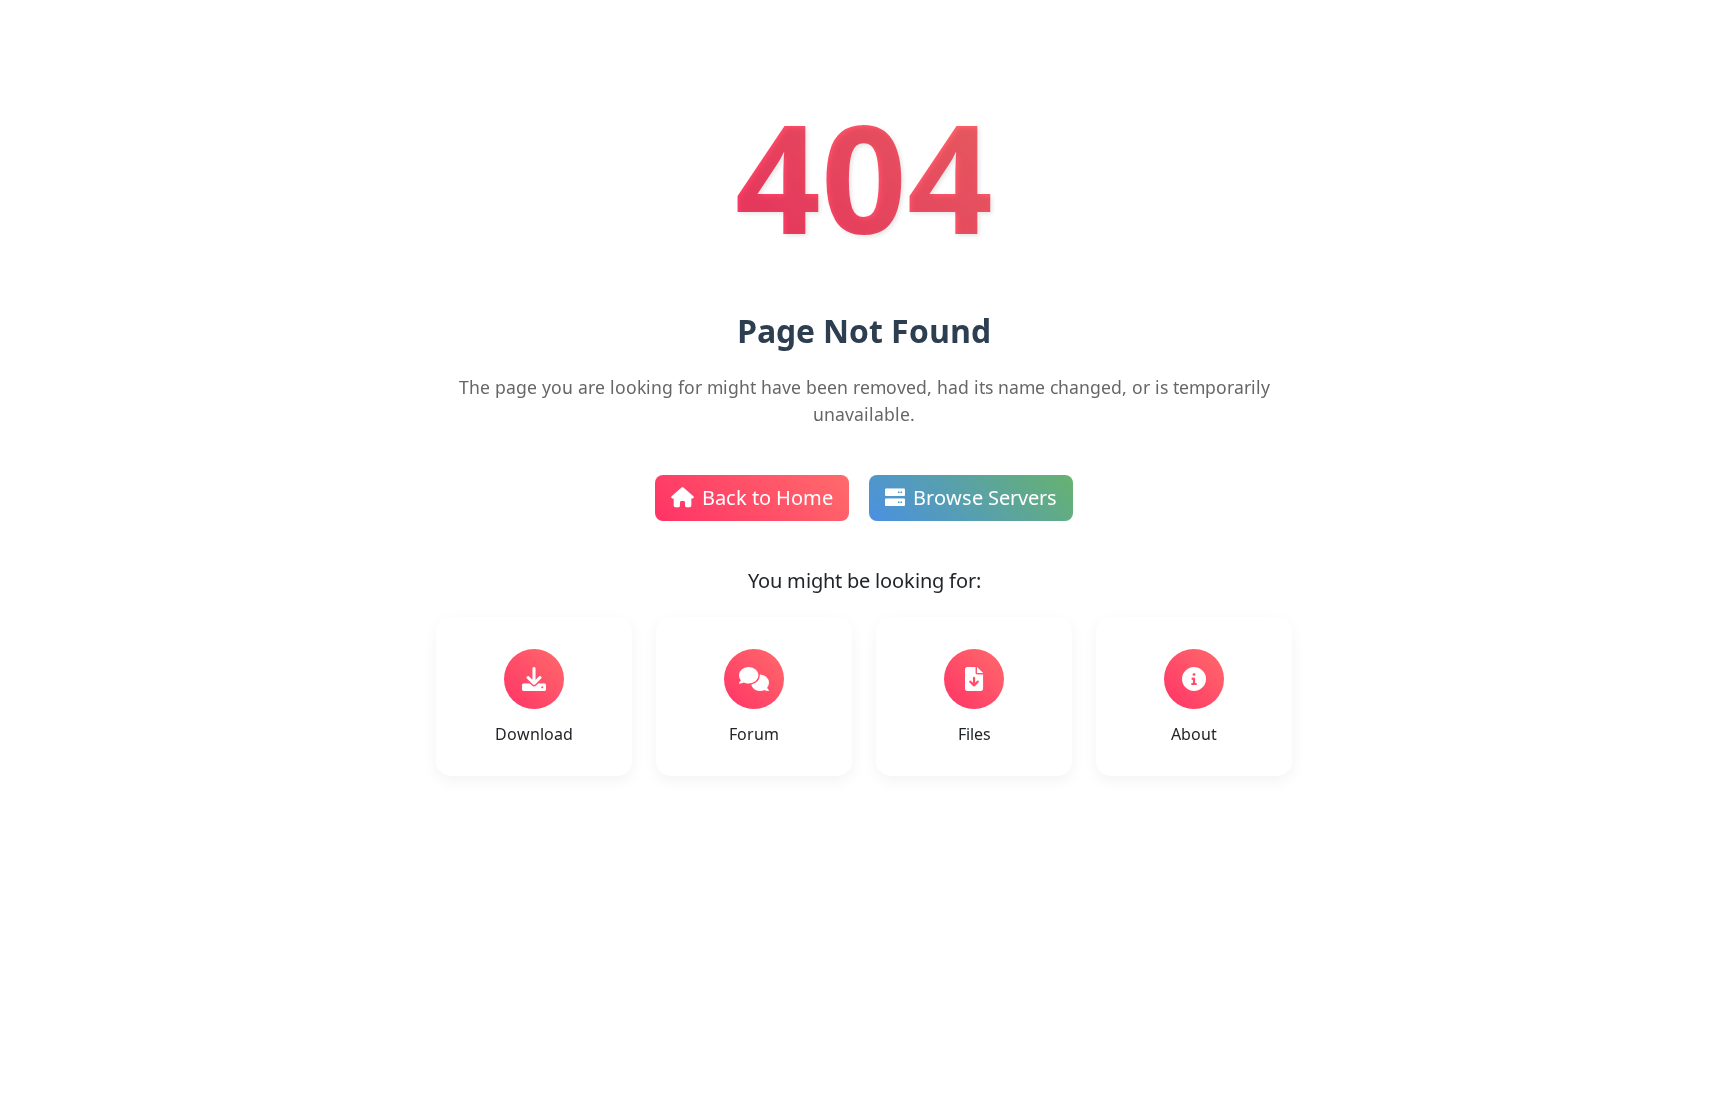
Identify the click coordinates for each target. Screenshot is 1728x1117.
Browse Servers (985, 497)
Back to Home (767, 497)
